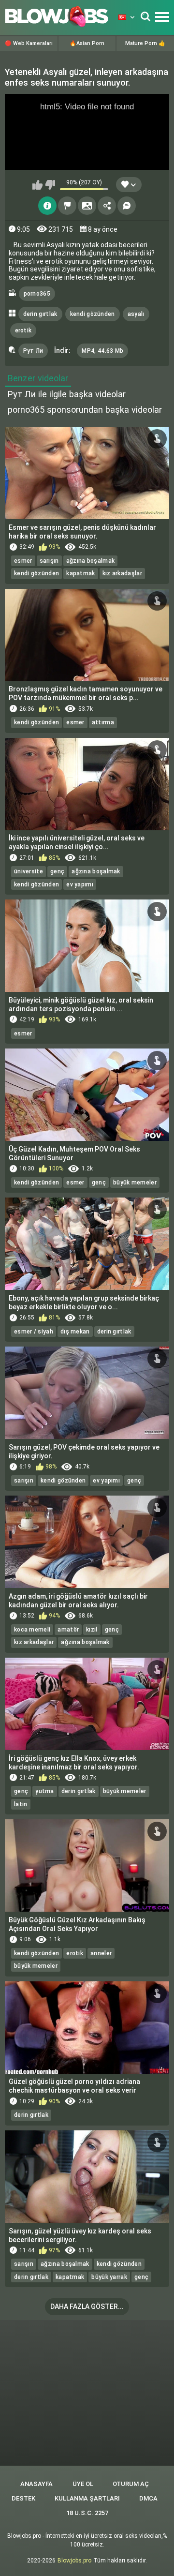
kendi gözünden (93, 314)
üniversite (29, 871)
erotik (23, 330)
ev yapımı (80, 884)
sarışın (49, 561)
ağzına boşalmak (91, 561)
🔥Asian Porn (87, 43)
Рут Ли (33, 351)
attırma (103, 722)
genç (57, 871)
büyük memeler (135, 1183)
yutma (45, 1791)
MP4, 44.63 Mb (102, 351)
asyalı (136, 314)
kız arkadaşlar (122, 573)
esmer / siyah (34, 1332)
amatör (68, 1630)
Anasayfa (36, 2484)
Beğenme (50, 185)
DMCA (148, 2498)
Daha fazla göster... (87, 2306)
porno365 (37, 294)
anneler (101, 1953)
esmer (23, 561)
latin (21, 1804)
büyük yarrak (109, 2277)
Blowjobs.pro (74, 2561)
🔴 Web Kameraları (29, 43)
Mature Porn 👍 (145, 43)
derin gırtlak (40, 314)
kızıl (92, 1630)
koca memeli (32, 1630)
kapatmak (80, 573)
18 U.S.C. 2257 (87, 2513)
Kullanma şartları (87, 2498)
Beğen (37, 185)
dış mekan (75, 1332)
